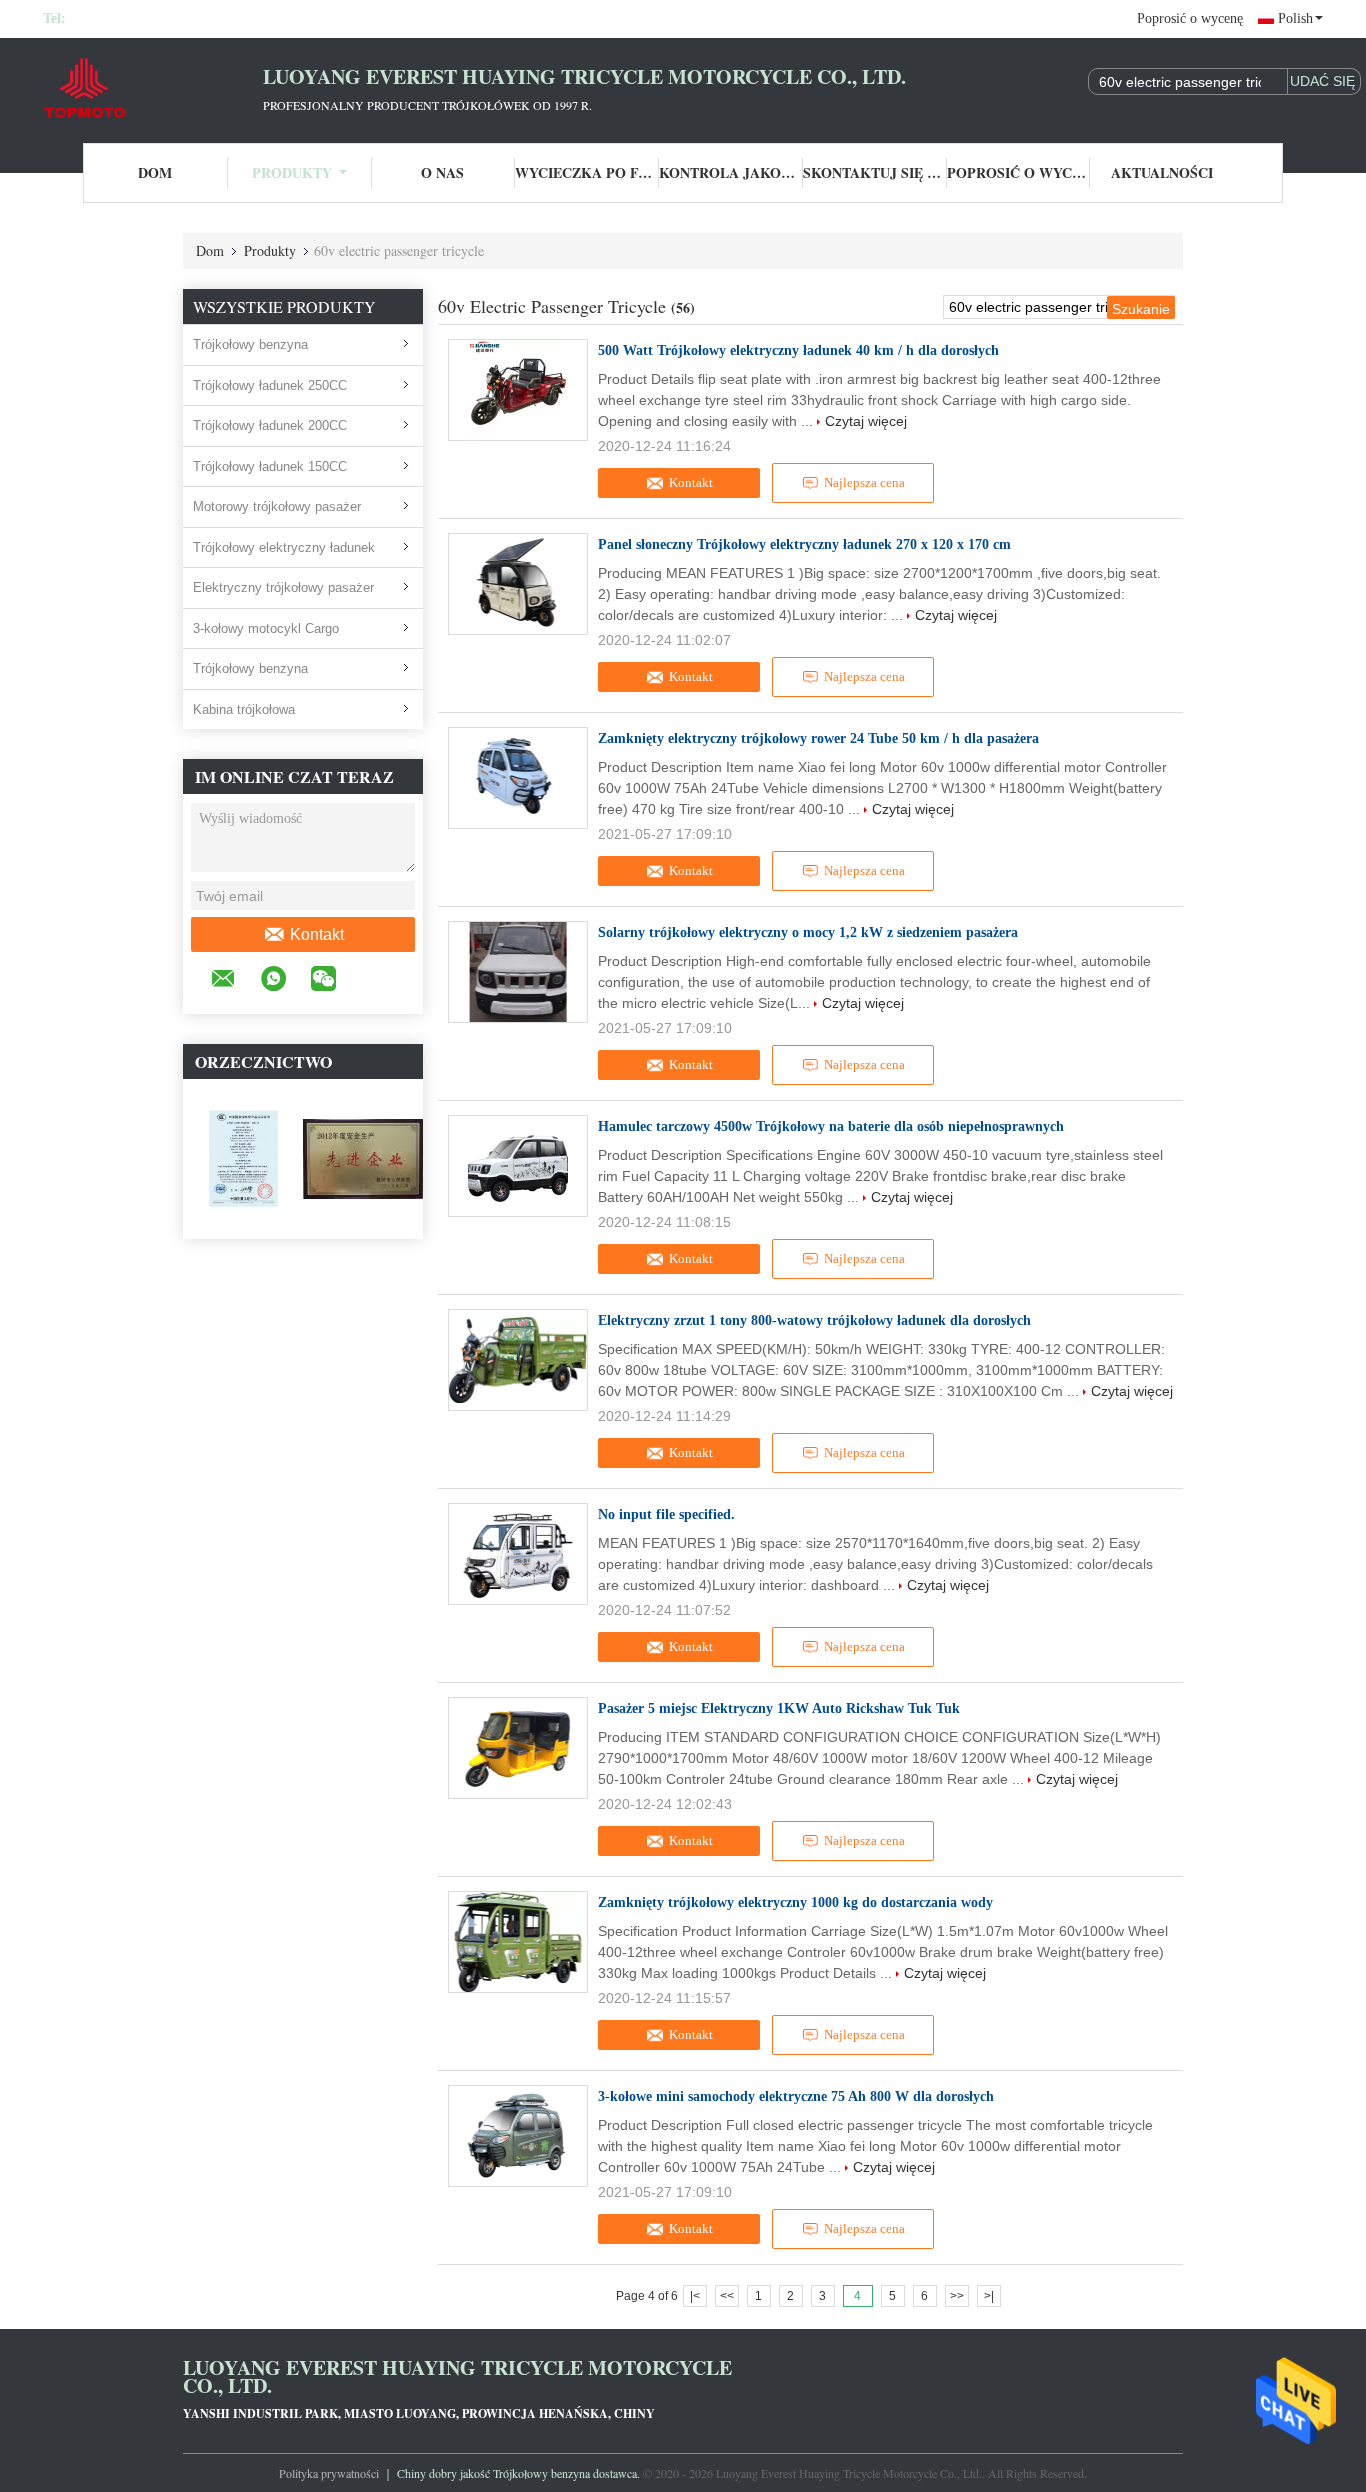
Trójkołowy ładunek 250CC (270, 385)
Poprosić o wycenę (1190, 18)
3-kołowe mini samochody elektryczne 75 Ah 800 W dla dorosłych (796, 2096)
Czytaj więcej (866, 421)
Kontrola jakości (731, 172)
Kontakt (317, 934)
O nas (442, 172)
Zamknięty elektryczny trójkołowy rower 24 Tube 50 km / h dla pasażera (818, 738)
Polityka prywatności (329, 2473)
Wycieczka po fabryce (587, 172)
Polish (1295, 18)
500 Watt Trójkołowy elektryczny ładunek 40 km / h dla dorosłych (798, 350)
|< (695, 2296)
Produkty (292, 172)
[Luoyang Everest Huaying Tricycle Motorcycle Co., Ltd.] (153, 88)
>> (957, 2296)
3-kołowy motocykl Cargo (266, 628)
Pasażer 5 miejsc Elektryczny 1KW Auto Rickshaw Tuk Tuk (779, 1708)
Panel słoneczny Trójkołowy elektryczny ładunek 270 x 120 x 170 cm (804, 544)
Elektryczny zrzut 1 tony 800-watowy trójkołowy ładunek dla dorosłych (814, 1320)
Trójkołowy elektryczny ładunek (284, 547)
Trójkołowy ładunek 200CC (270, 425)
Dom (155, 172)
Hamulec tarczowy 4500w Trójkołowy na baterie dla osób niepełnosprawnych (831, 1126)
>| (989, 2296)
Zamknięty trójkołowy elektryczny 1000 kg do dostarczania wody (795, 1902)
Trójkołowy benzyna (250, 344)
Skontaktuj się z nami (875, 172)
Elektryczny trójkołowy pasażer (283, 587)
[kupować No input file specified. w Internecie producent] (518, 1554)
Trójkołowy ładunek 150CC (270, 466)
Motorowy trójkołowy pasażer (277, 506)
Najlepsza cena (864, 482)
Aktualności (1162, 172)
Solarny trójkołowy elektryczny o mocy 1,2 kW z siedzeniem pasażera (808, 932)
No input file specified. (666, 1514)
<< (727, 2296)
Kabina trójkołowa (244, 709)
